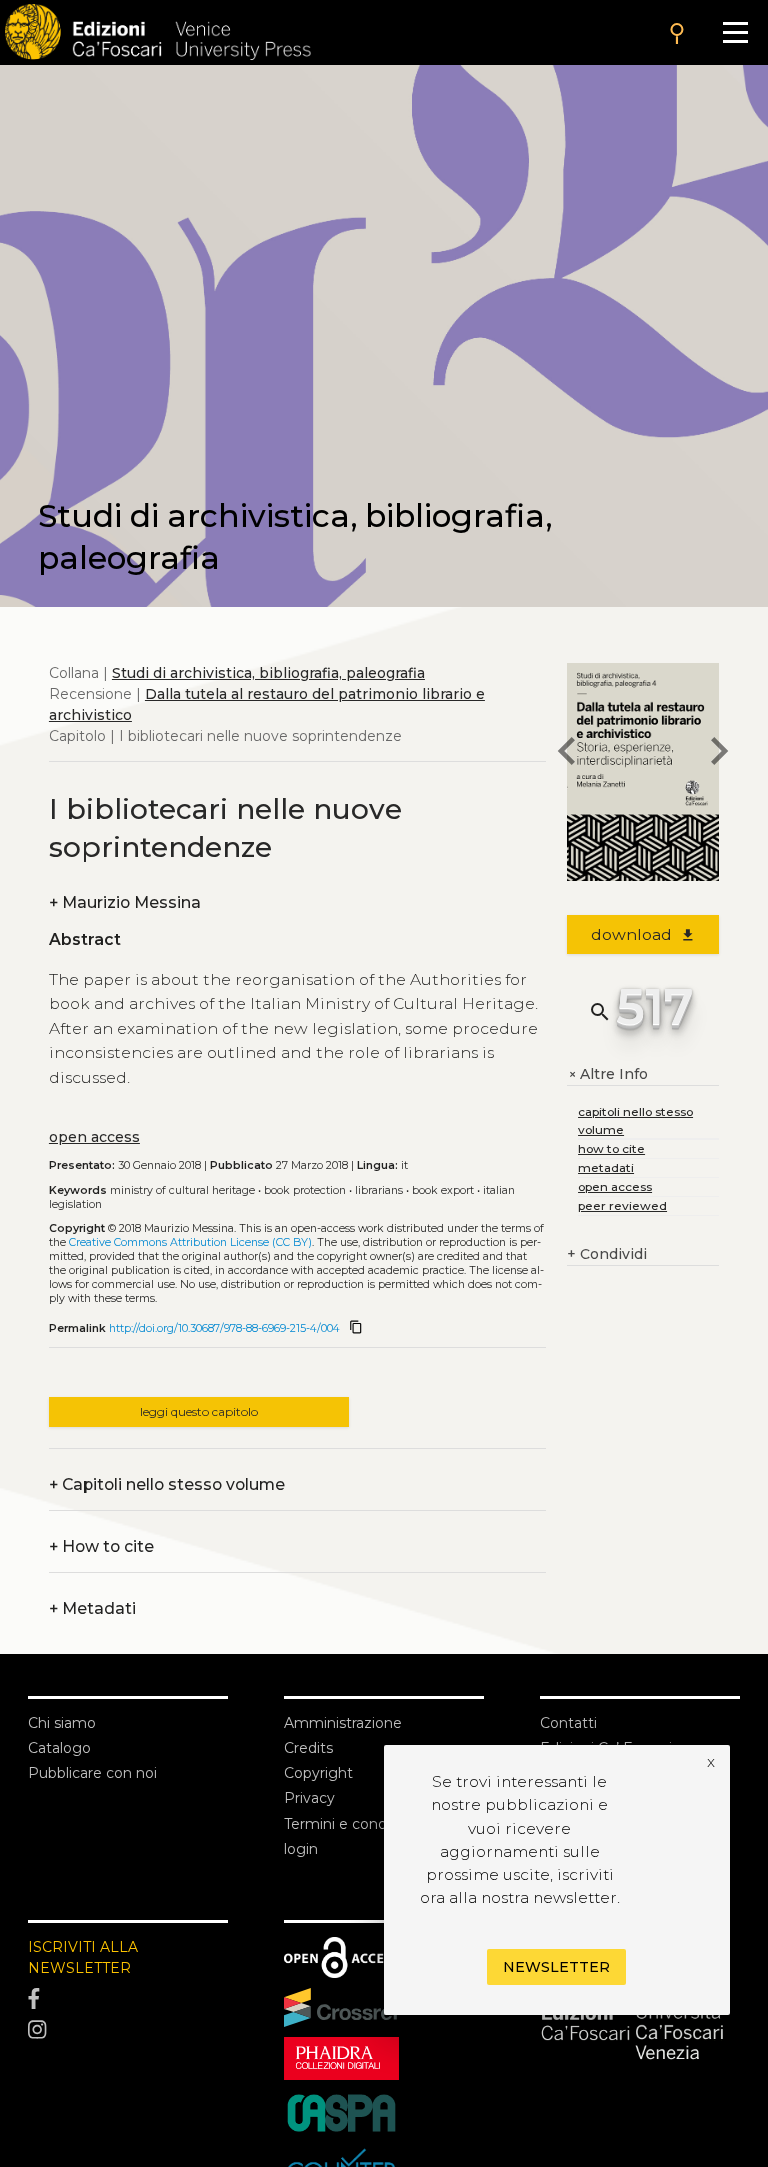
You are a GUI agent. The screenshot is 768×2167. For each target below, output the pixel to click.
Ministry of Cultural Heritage (182, 1190)
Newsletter (556, 1967)
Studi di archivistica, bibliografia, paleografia (268, 673)
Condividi (607, 1254)
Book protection (305, 1190)
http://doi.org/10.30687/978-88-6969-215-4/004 (224, 1328)
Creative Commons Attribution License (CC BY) (190, 1242)
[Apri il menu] (735, 32)
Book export (443, 1190)
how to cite (611, 1148)
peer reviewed (622, 1205)
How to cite (101, 1546)
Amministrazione (343, 1723)
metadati (606, 1167)
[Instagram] (128, 2031)
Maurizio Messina (125, 902)
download (643, 934)
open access (94, 1137)
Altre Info (607, 1074)
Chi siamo (62, 1723)
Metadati (92, 1608)
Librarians (379, 1190)
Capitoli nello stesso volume (167, 1484)
